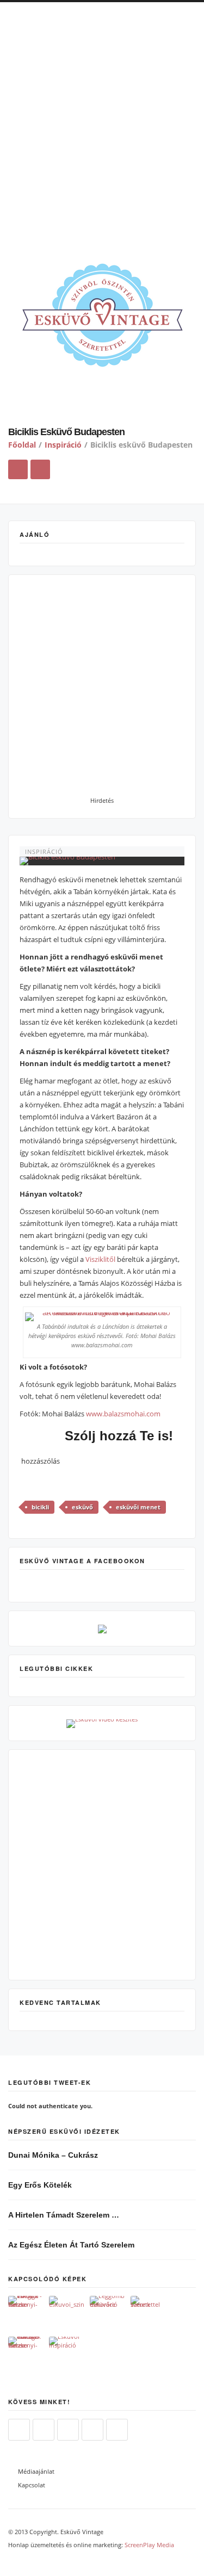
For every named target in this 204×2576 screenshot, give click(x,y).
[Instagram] (68, 2430)
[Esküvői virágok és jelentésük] (26, 2314)
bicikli (40, 1507)
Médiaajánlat (36, 2471)
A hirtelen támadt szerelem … (64, 2215)
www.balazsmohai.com (123, 1414)
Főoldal (22, 445)
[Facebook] (44, 2430)
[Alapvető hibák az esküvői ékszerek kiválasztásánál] (26, 2354)
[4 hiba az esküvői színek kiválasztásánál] (67, 2314)
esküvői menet (138, 1507)
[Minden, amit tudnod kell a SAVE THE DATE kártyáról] (148, 2314)
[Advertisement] (102, 129)
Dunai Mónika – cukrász (53, 2155)
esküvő (82, 1507)
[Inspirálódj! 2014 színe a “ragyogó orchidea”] (67, 2354)
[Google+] (117, 2430)
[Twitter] (19, 2430)
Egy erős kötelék (40, 2185)
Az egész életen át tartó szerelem (71, 2245)
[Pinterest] (92, 2430)
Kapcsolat (32, 2485)
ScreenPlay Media (149, 2545)
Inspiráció (63, 445)
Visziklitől (100, 1259)
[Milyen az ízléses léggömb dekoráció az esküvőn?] (107, 2314)
